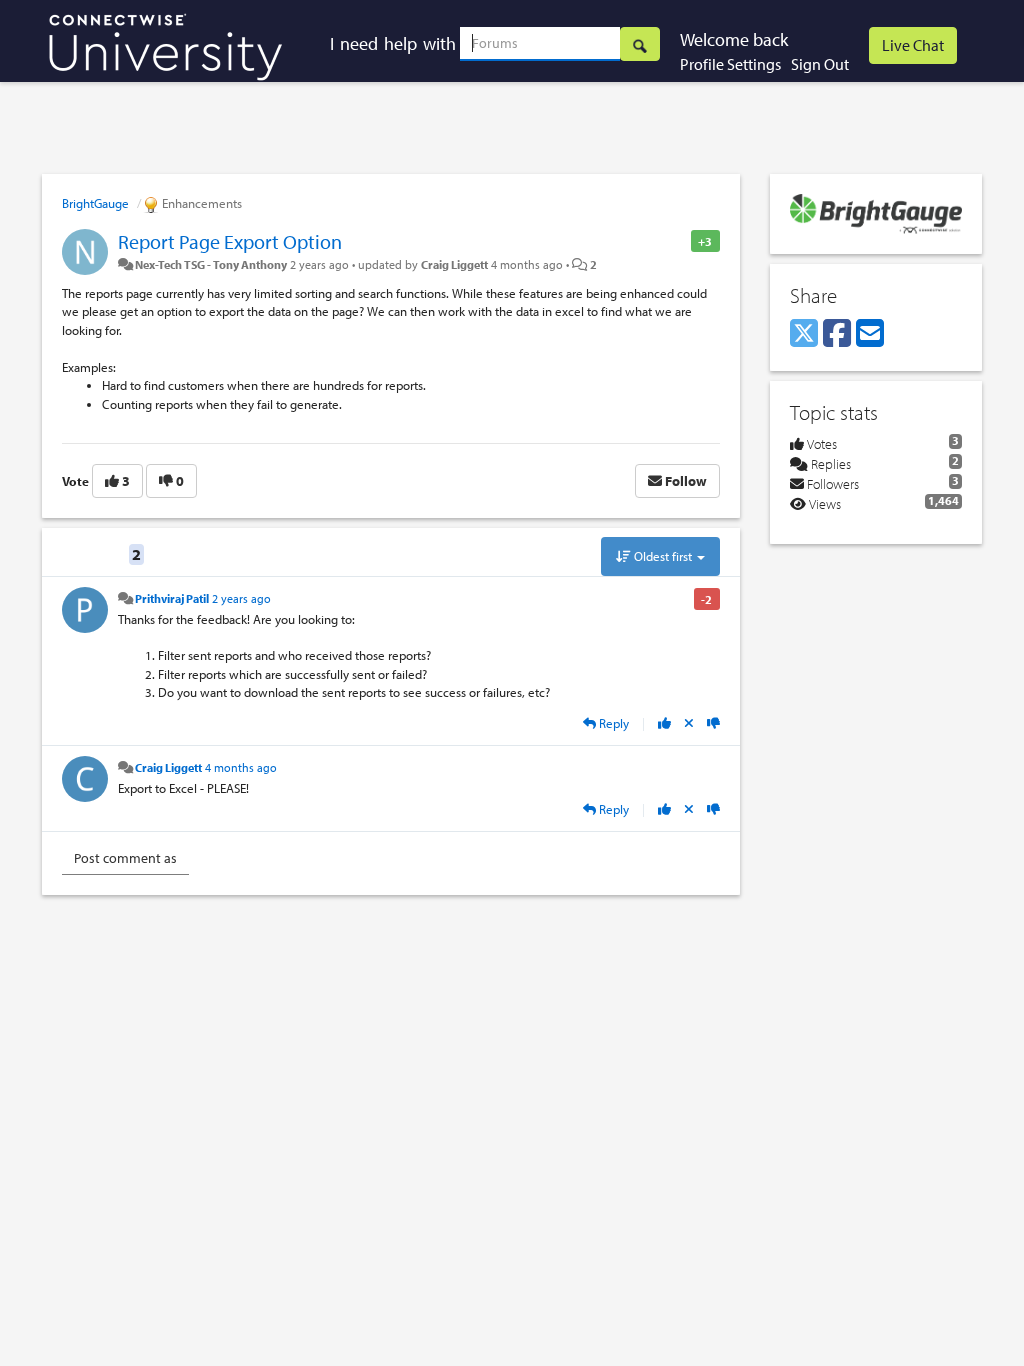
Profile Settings (730, 64)
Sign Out (820, 64)
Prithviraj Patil (172, 598)
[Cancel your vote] (689, 723)
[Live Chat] (913, 45)
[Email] (870, 334)
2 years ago (241, 598)
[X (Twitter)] (804, 334)
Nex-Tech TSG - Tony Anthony (211, 264)
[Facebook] (837, 334)
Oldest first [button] (663, 556)
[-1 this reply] (713, 723)
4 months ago (241, 767)
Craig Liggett (454, 264)
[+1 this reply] (664, 723)
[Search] (640, 44)
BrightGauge (95, 203)
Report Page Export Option (230, 241)
